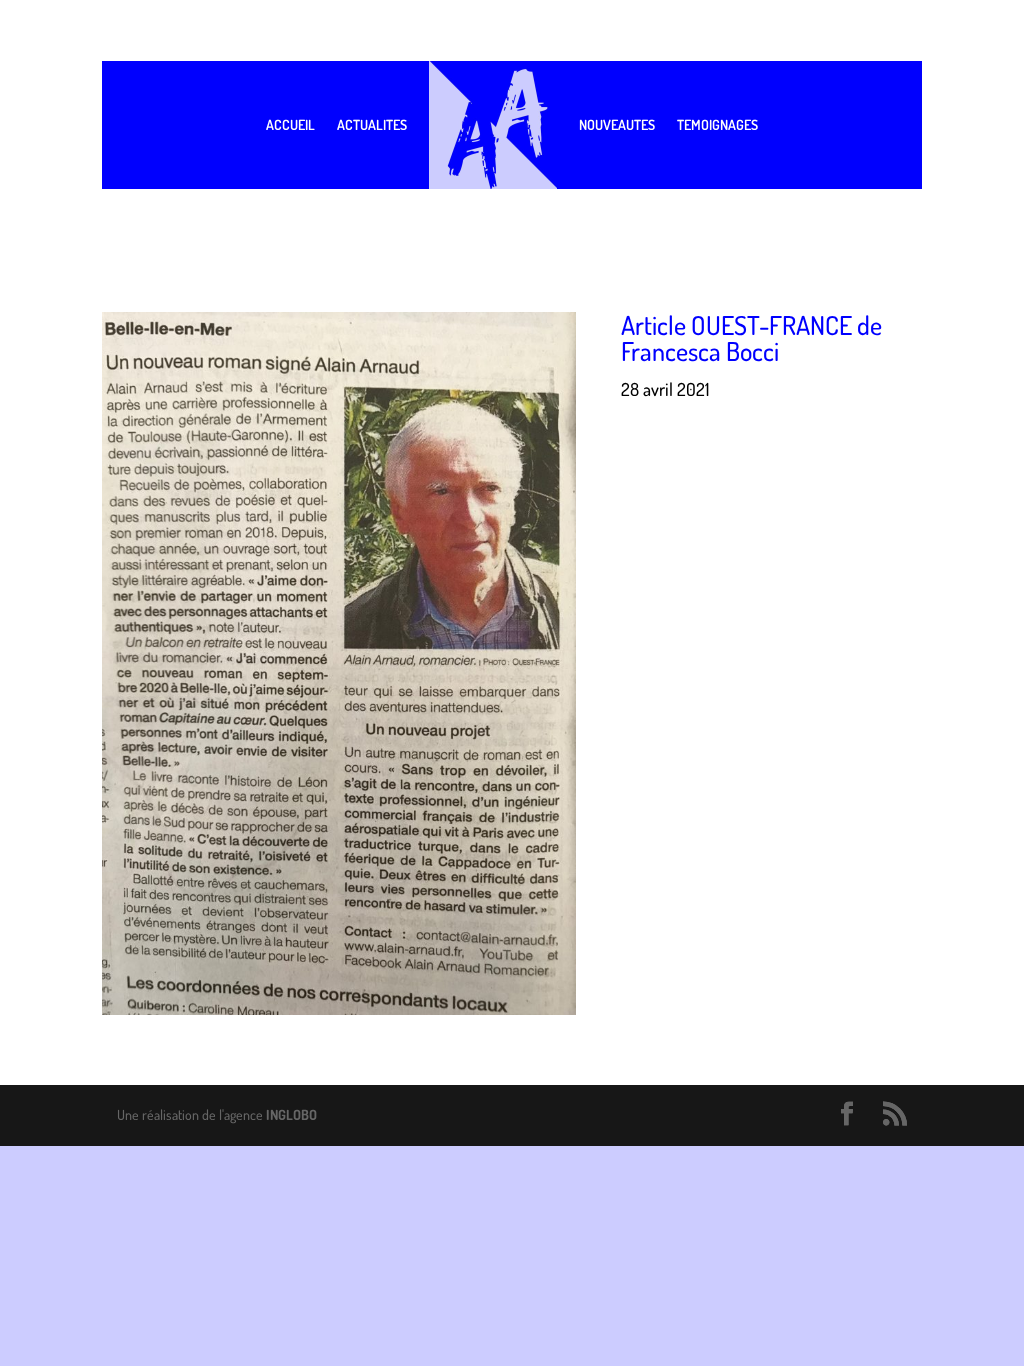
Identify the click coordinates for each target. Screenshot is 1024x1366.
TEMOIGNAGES (717, 124)
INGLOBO (291, 1114)
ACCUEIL (290, 124)
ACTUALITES (372, 124)
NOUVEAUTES (617, 124)
